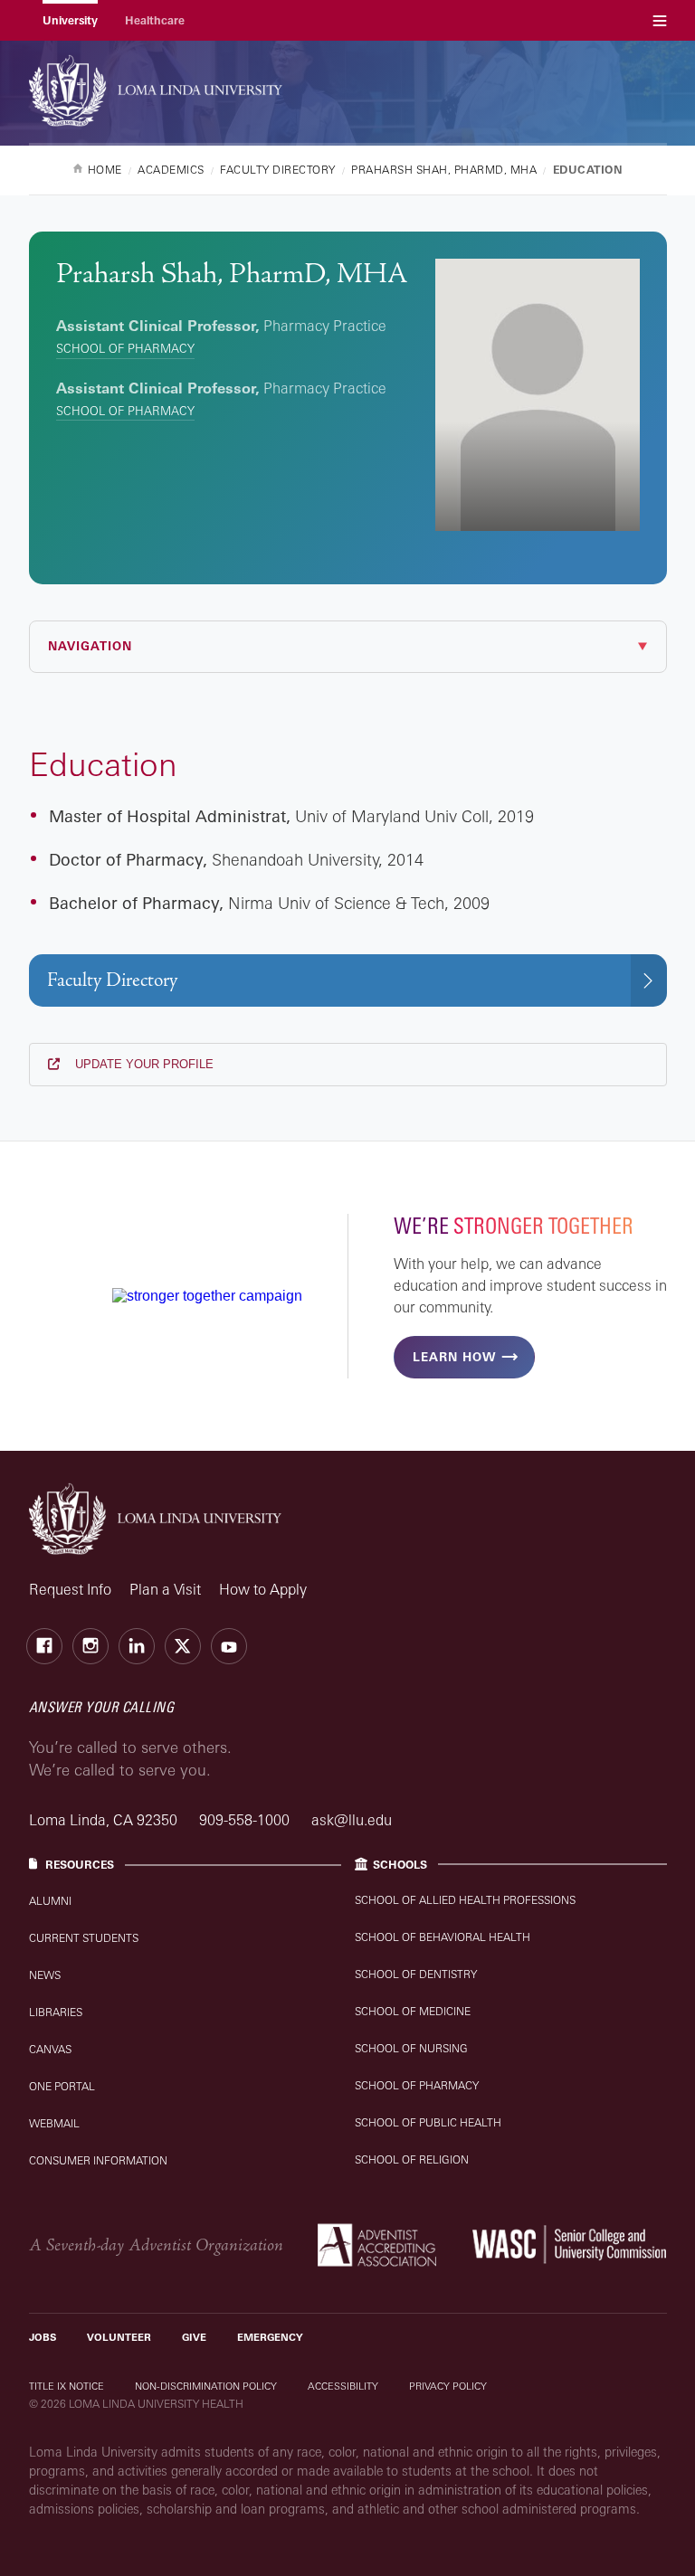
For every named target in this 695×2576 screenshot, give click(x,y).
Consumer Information (98, 2160)
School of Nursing (411, 2048)
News (45, 1975)
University (70, 20)
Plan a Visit (165, 1589)
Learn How (454, 1357)
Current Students (84, 1938)
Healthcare (155, 20)
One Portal (62, 2086)
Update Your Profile (143, 1064)
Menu (660, 20)
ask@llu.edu (352, 1820)
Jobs (43, 2337)
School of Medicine (413, 2011)
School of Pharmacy (125, 348)
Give (194, 2337)
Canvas (50, 2049)
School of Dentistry (416, 1974)
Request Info (70, 1589)
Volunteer (119, 2337)
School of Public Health (428, 2122)
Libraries (56, 2012)
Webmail (54, 2123)
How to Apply (263, 1589)
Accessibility (343, 2386)
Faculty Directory (112, 980)
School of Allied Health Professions (465, 1900)
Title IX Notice (67, 2386)
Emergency (270, 2337)
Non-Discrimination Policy (206, 2386)
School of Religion (412, 2159)
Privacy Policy (448, 2386)
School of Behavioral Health (443, 1937)
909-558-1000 (246, 1820)
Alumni (50, 1901)
